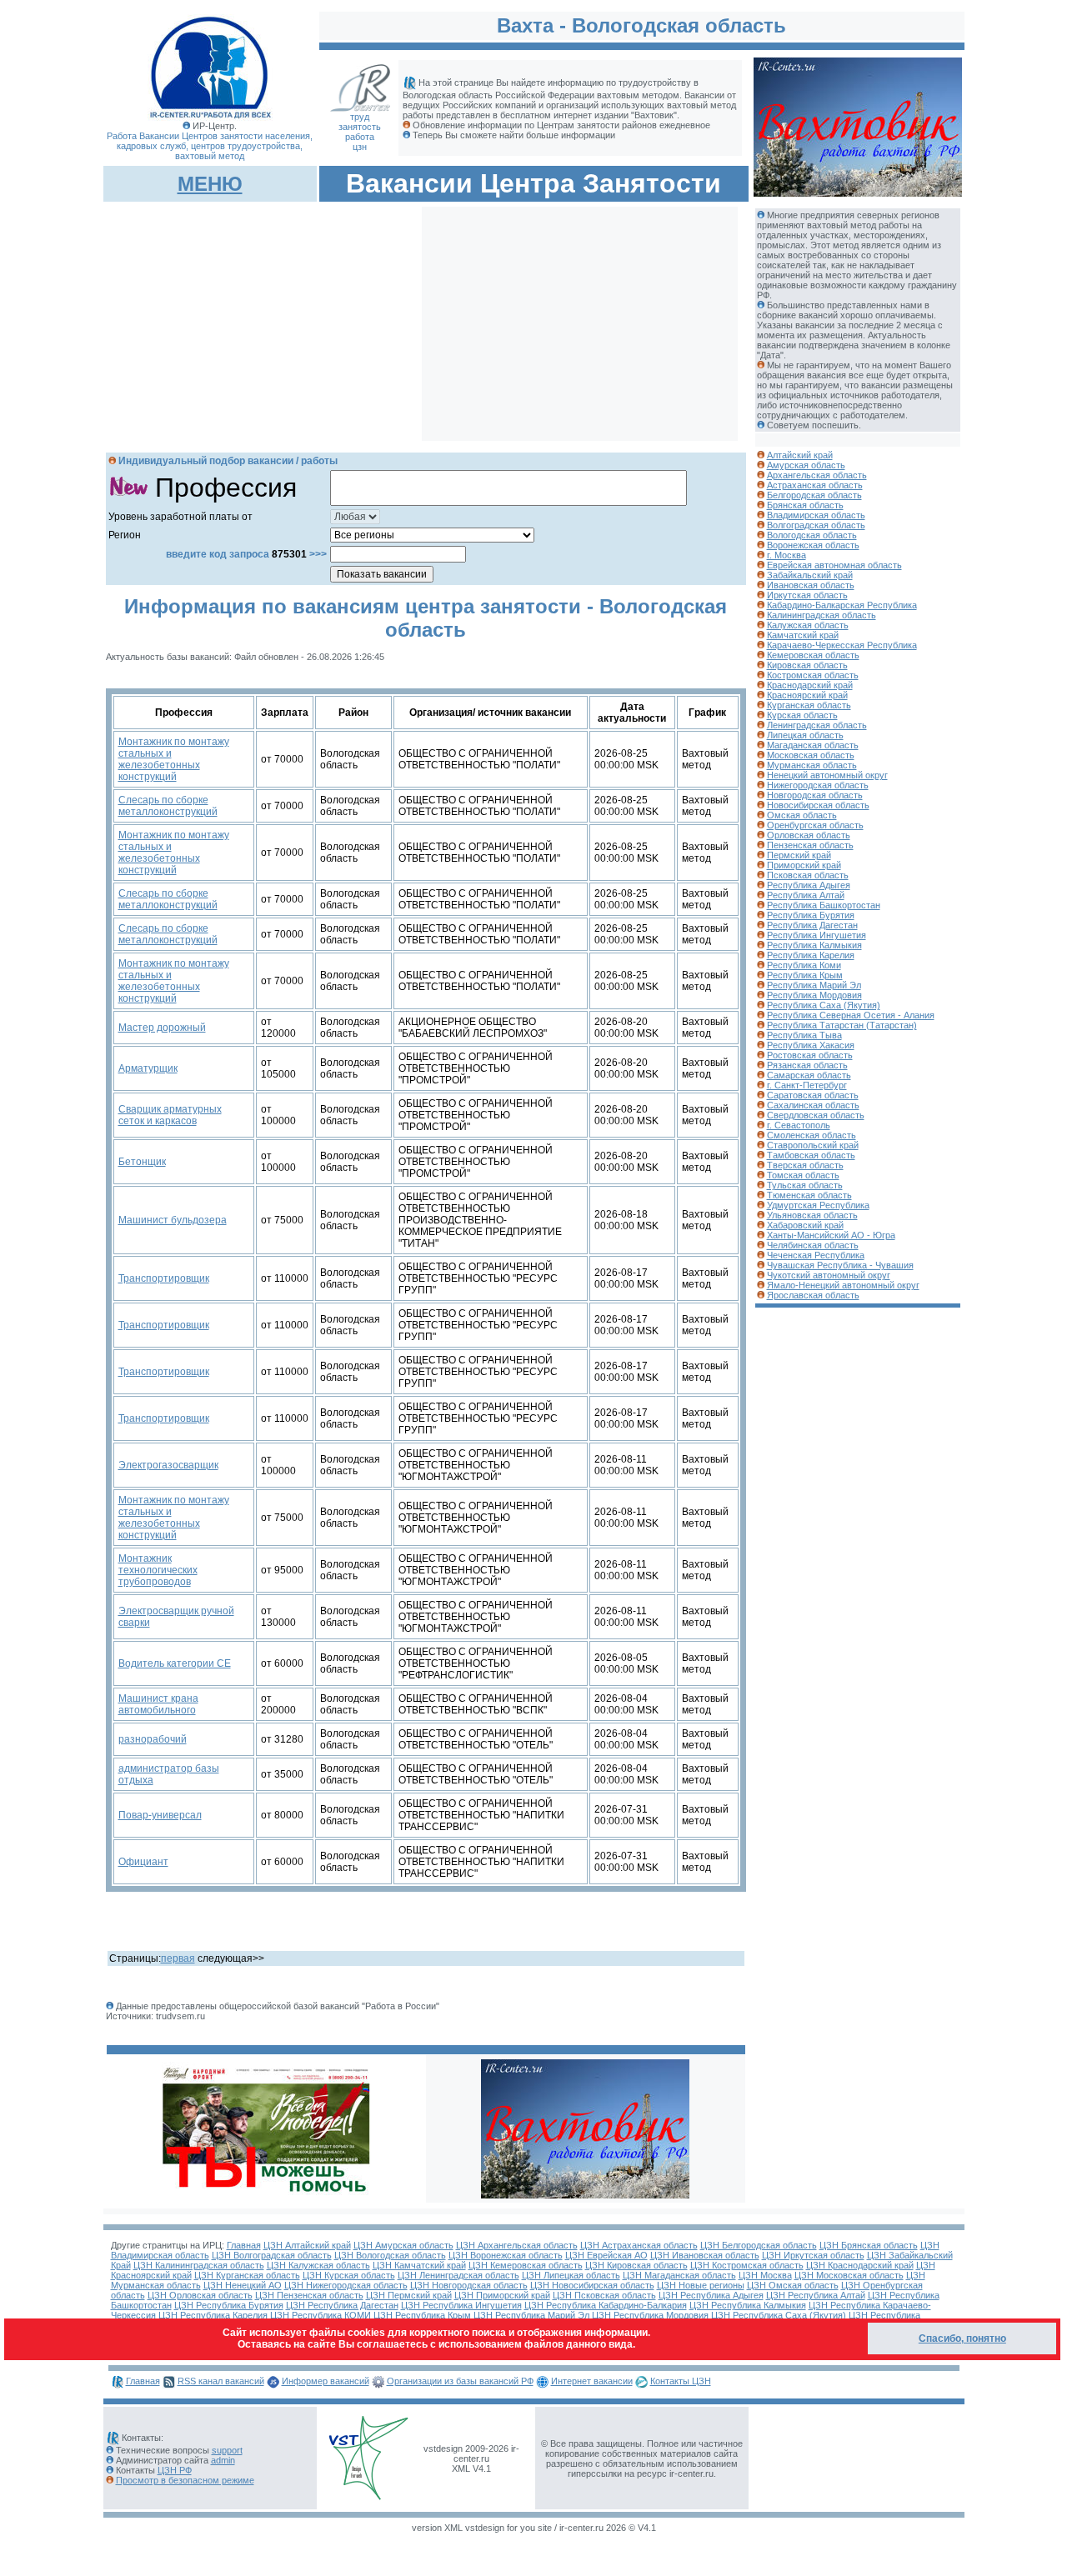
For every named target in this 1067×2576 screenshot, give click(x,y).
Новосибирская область (818, 805)
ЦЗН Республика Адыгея (711, 2295)
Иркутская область (807, 595)
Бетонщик (142, 1162)
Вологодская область (812, 535)
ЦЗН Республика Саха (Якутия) (779, 2315)
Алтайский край (800, 455)
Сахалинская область (813, 1105)
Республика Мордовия (814, 995)
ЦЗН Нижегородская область (346, 2285)
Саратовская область (813, 1095)
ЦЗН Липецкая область (571, 2275)
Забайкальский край (810, 575)
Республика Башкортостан (824, 905)
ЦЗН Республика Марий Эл (531, 2315)
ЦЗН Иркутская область (813, 2255)
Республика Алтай (806, 895)
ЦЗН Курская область (349, 2275)
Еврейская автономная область (834, 565)
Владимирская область (816, 515)
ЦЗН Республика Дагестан (342, 2305)
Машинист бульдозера (173, 1220)
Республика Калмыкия (814, 945)
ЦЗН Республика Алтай (816, 2295)
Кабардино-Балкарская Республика (842, 605)
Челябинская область (813, 1245)
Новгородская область (815, 795)
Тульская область (805, 1185)
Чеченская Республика (816, 1255)
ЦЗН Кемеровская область (526, 2265)
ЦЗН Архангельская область (517, 2245)
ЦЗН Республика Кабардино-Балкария (606, 2305)
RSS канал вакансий (221, 2381)
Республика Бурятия (811, 915)
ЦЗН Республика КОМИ (321, 2315)
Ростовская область (810, 1055)
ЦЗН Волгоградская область (272, 2255)
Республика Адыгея (809, 885)
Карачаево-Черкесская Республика (842, 645)
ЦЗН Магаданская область (679, 2275)
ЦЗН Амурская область (403, 2245)
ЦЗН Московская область (849, 2275)
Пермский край (799, 855)
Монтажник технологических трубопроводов (158, 1570)
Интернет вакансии (592, 2381)
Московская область (811, 755)
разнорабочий (153, 1739)
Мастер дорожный (162, 1028)
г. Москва (786, 555)
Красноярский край (807, 695)
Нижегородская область (818, 785)
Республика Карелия (811, 955)
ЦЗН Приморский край (502, 2295)
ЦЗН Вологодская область (390, 2255)
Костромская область (813, 675)
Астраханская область (815, 485)
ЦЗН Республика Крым (422, 2315)
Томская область (803, 1175)
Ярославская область (813, 1295)
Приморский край (804, 865)
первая (178, 1958)
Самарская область (809, 1075)
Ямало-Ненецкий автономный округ (843, 1285)
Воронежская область (813, 545)
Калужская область (808, 625)
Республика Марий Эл (814, 985)
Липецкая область (805, 735)
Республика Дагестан (812, 925)
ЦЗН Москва (765, 2275)
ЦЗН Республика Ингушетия (461, 2305)
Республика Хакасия (811, 1045)
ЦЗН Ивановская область (705, 2255)
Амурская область (806, 465)
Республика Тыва (804, 1035)
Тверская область (805, 1165)
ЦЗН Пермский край (409, 2295)
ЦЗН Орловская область (200, 2295)
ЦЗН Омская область (793, 2285)
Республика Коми (804, 965)
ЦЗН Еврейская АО (606, 2255)
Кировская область (807, 665)
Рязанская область (807, 1065)
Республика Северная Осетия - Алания (851, 1015)
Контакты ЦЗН (681, 2381)
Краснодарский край (810, 685)
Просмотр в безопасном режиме (185, 2480)
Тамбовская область (811, 1155)
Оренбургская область (815, 825)
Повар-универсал (160, 1815)
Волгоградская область (816, 525)
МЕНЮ (210, 184)
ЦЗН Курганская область (247, 2275)
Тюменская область (809, 1195)
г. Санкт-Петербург (807, 1085)
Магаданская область (813, 745)
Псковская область (808, 875)
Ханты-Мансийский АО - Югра (831, 1235)
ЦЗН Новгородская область (469, 2285)
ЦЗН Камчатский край (419, 2265)
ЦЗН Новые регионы (701, 2285)
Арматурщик (148, 1068)
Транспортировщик (164, 1278)
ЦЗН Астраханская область (639, 2245)
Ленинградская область (817, 725)
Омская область (802, 815)
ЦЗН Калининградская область (199, 2265)
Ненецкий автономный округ (827, 775)
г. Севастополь (799, 1125)
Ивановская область (811, 585)
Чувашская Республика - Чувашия (840, 1265)
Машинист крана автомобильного (158, 1704)
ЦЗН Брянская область (869, 2245)
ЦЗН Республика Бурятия (229, 2305)
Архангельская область (817, 475)
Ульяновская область (812, 1215)
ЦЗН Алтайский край (307, 2245)
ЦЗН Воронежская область (506, 2255)
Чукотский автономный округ (829, 1275)
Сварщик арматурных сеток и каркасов (170, 1115)
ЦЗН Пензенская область (309, 2295)
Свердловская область (816, 1115)
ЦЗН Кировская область (636, 2265)
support (227, 2450)
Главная (244, 2245)
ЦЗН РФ (175, 2470)
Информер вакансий (326, 2381)
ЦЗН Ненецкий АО (243, 2285)
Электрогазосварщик (168, 1465)
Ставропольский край (813, 1145)
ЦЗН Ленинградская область (458, 2275)
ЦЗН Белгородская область (759, 2245)
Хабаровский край (805, 1225)
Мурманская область (812, 765)
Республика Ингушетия (817, 935)
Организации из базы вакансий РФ (460, 2381)
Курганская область (809, 705)
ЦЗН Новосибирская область (592, 2285)
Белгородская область (814, 495)
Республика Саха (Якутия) (824, 1005)
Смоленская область (812, 1135)
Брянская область (805, 505)
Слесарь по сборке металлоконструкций (168, 806)
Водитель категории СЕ (175, 1663)
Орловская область (809, 835)
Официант (143, 1862)
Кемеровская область (813, 655)
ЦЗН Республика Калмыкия (748, 2305)
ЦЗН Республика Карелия (213, 2315)
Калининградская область (822, 615)
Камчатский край (803, 635)
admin (223, 2460)
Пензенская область (810, 845)
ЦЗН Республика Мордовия (650, 2315)
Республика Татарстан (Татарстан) (842, 1025)
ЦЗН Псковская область (604, 2295)
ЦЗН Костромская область (747, 2265)
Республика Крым (805, 975)
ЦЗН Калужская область (318, 2265)
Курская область (802, 715)
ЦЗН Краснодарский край (860, 2265)
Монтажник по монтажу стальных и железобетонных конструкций (174, 759)
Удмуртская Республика (818, 1205)
